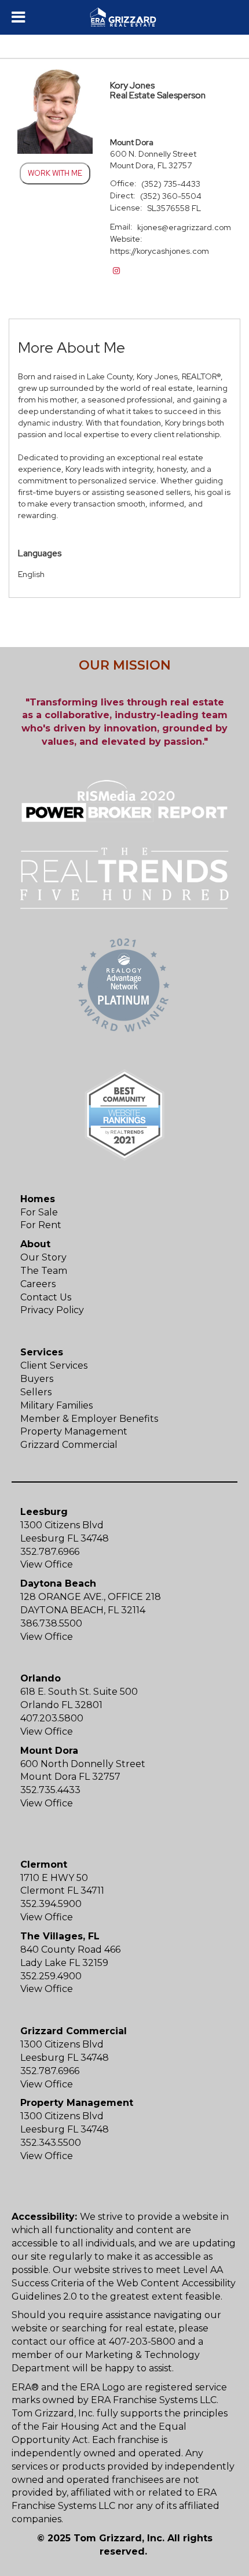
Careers (38, 1284)
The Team (44, 1271)
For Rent (41, 1225)
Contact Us (46, 1297)
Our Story (43, 1257)
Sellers (36, 1392)
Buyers (37, 1379)
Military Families (56, 1405)
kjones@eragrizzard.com (184, 227)
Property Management (74, 1431)
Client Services (54, 1365)
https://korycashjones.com (160, 251)
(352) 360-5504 (171, 196)
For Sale (39, 1212)
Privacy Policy (52, 1310)
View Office (47, 1564)
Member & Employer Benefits (89, 1419)
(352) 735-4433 (171, 184)
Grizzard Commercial (69, 1445)
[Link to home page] (125, 17)
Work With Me (55, 173)
